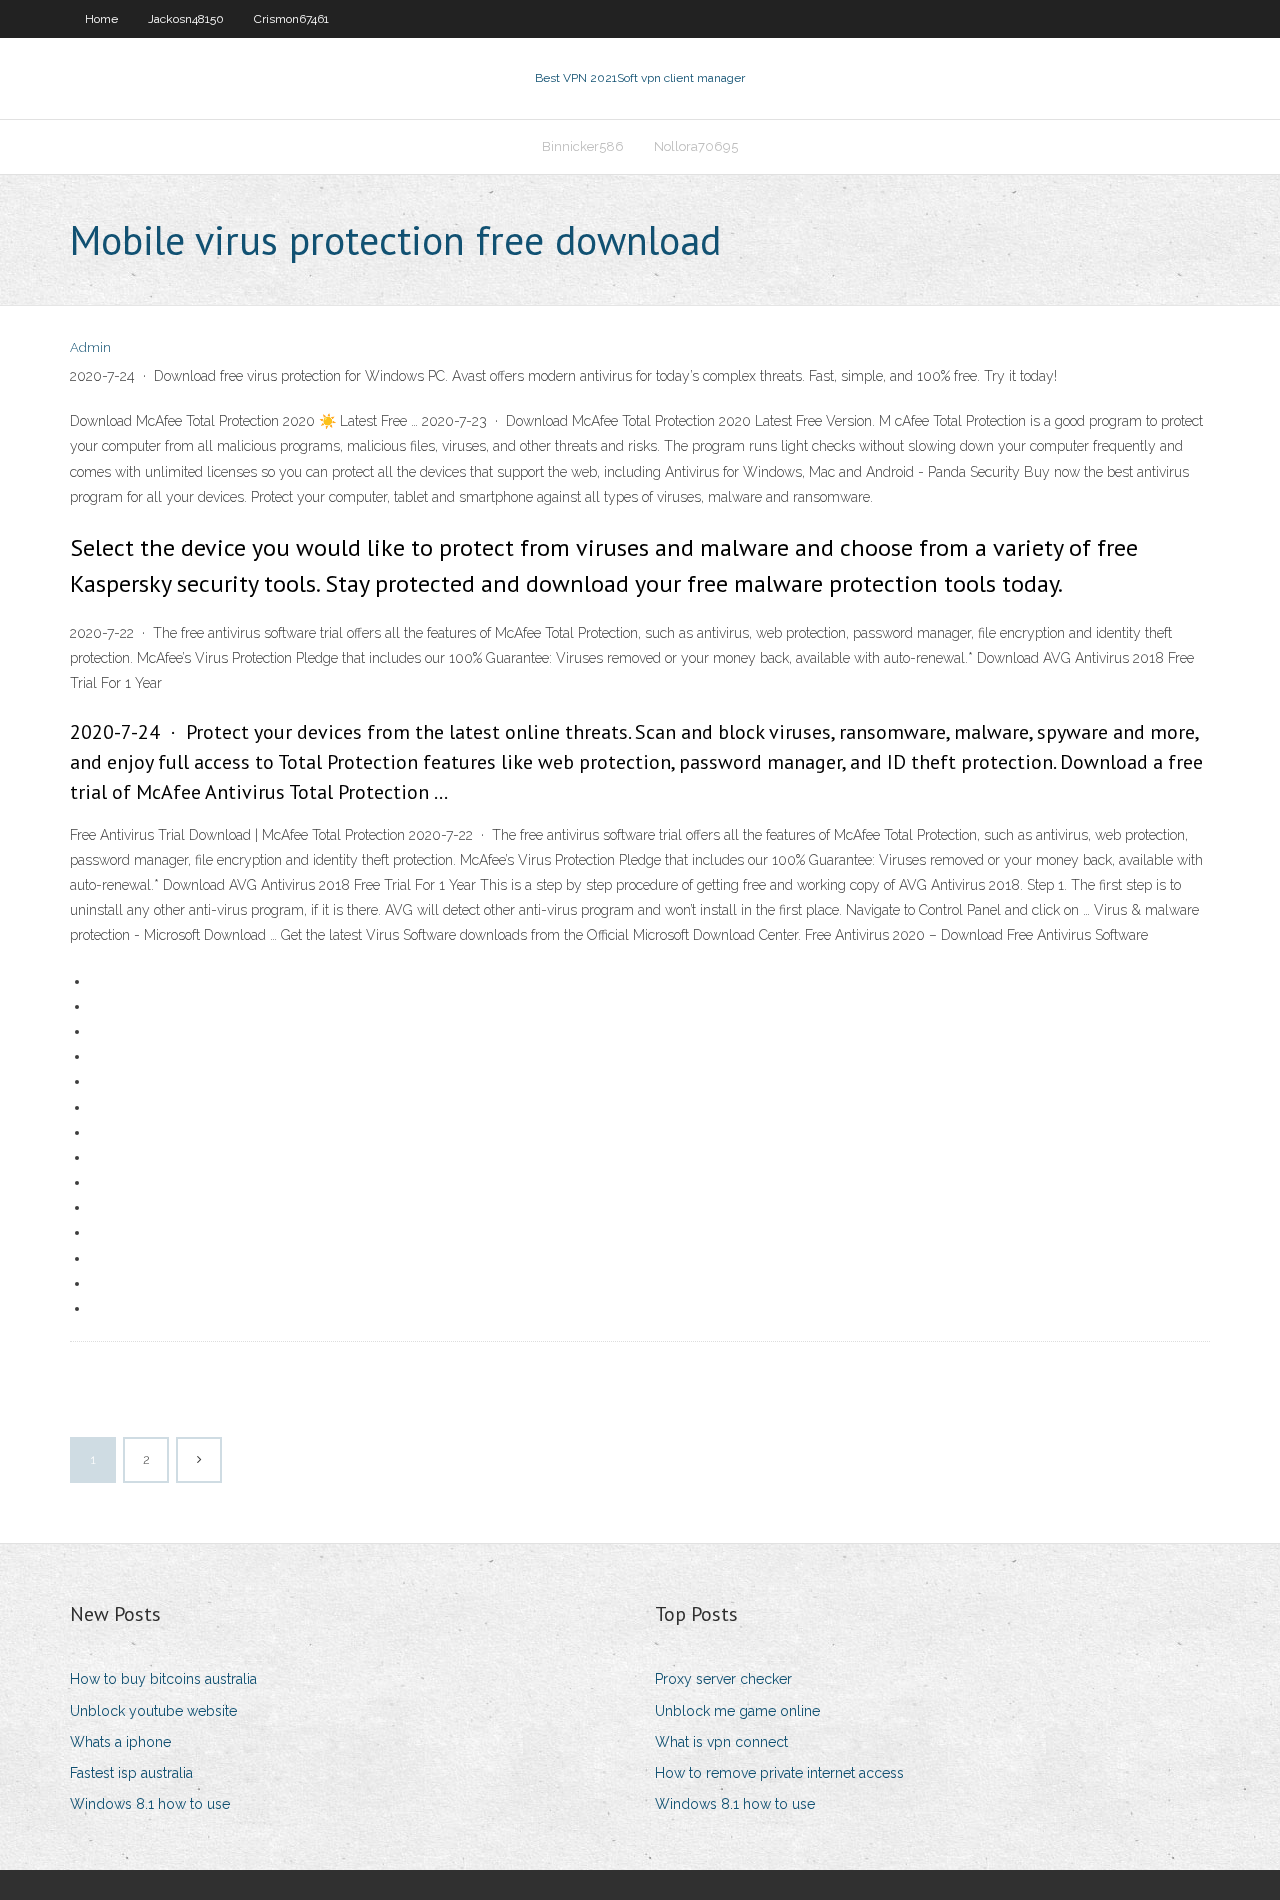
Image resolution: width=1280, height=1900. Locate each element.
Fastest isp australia (131, 1773)
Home (101, 19)
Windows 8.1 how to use (150, 1804)
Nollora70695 (696, 146)
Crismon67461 (291, 19)
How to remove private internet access (779, 1773)
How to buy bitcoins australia (163, 1679)
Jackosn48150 (186, 19)
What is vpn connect (721, 1742)
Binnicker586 (583, 146)
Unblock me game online (737, 1711)
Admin (90, 347)
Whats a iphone (120, 1742)
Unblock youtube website (153, 1711)
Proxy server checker (723, 1679)
